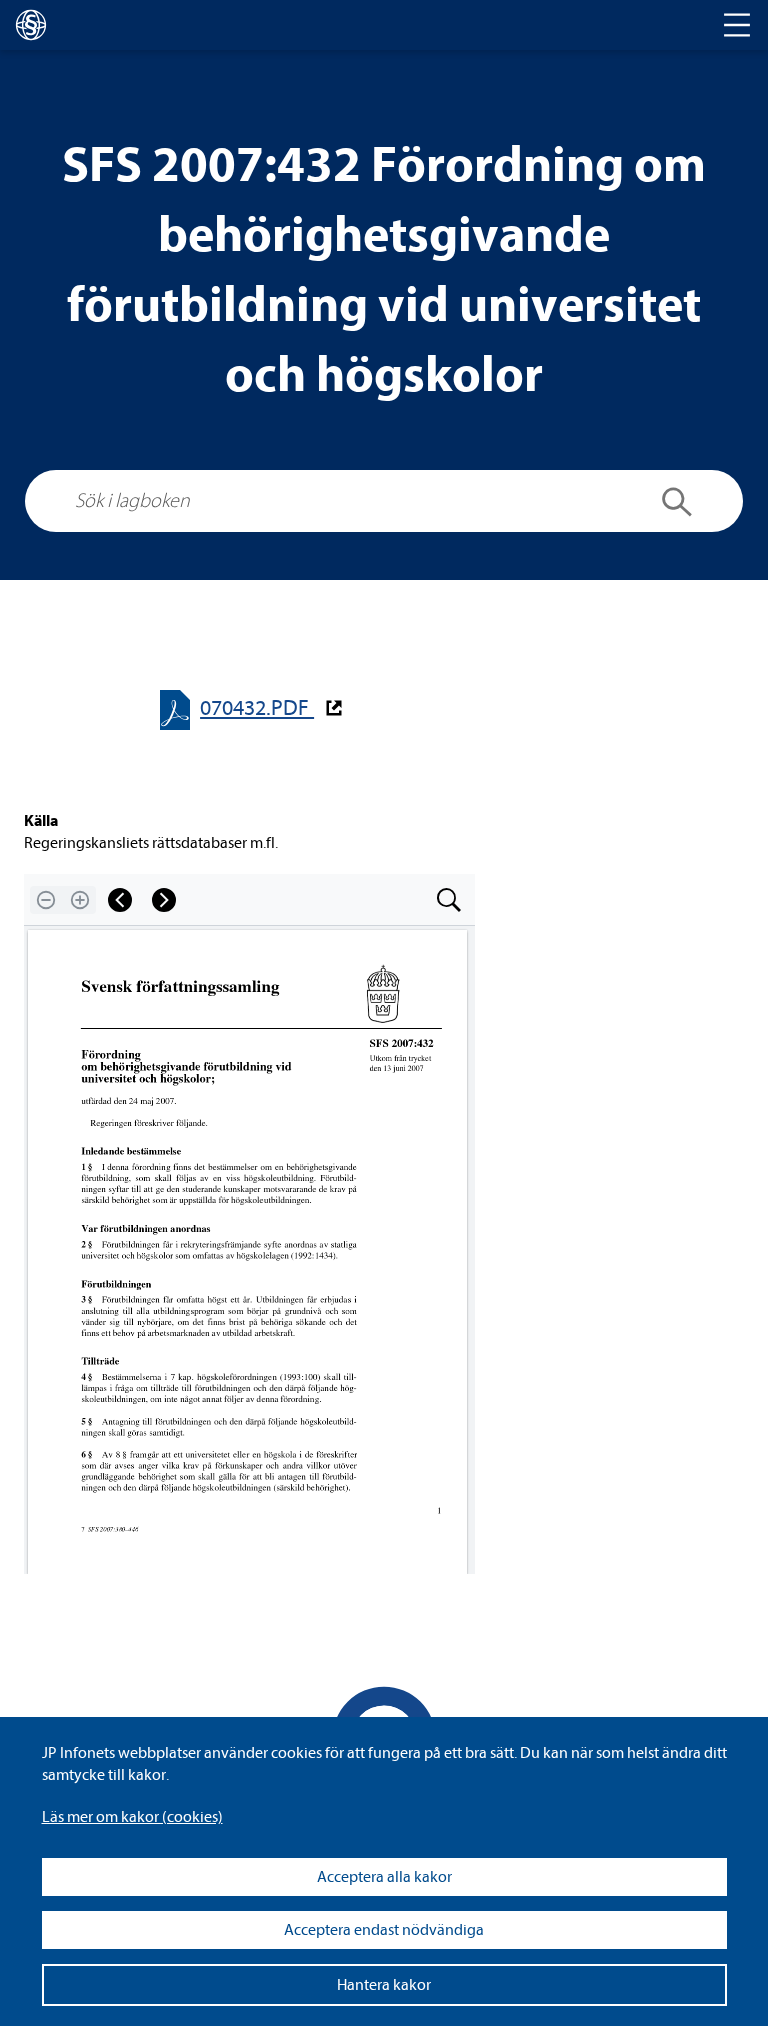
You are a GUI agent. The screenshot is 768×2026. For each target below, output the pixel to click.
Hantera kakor (384, 1985)
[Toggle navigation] (737, 25)
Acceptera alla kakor (384, 1877)
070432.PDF (257, 708)
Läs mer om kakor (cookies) (132, 1817)
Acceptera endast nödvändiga (384, 1930)
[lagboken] (31, 25)
